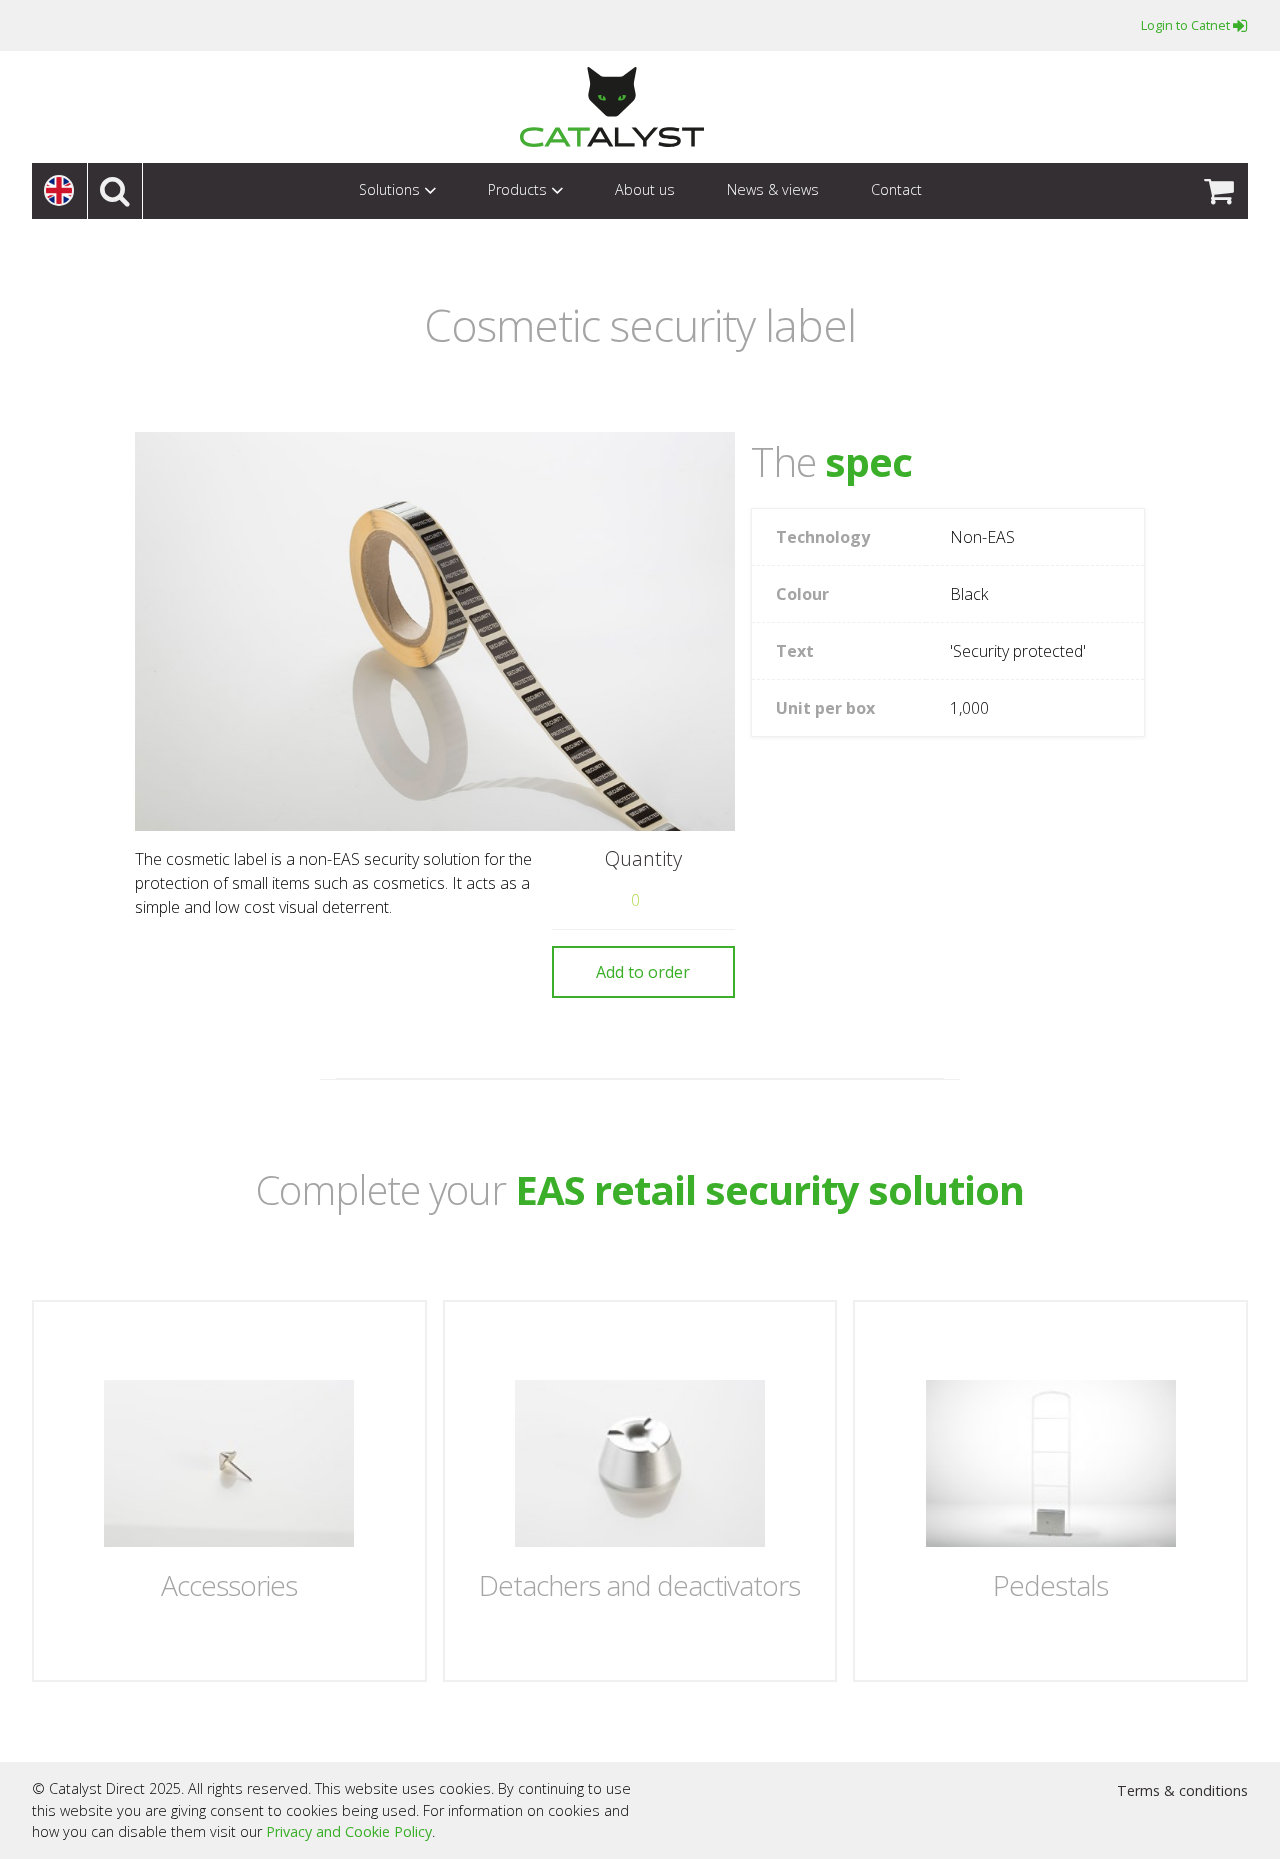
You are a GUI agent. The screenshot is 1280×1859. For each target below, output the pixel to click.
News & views (773, 189)
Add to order (643, 972)
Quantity (643, 859)
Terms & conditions (1182, 1790)
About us (645, 189)
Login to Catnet (1187, 25)
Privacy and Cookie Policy (349, 1831)
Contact (896, 189)
